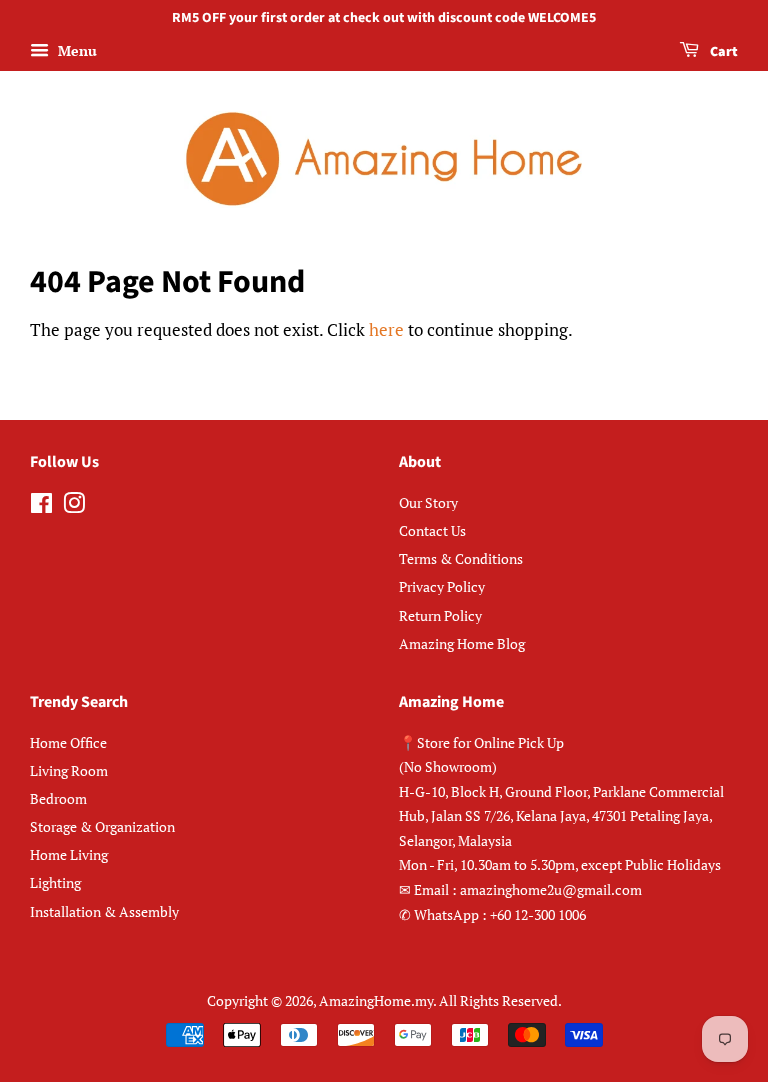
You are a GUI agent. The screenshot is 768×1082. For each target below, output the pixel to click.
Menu (75, 50)
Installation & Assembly (104, 911)
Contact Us (432, 530)
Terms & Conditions (461, 558)
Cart (722, 52)
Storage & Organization (102, 826)
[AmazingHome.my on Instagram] (74, 506)
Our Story (428, 502)
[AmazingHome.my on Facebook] (41, 506)
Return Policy (440, 615)
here (386, 329)
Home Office (68, 742)
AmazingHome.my (376, 1000)
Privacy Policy (442, 586)
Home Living (69, 854)
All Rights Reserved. (500, 1000)
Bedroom (58, 798)
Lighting (55, 882)
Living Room (69, 770)
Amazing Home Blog (462, 643)
